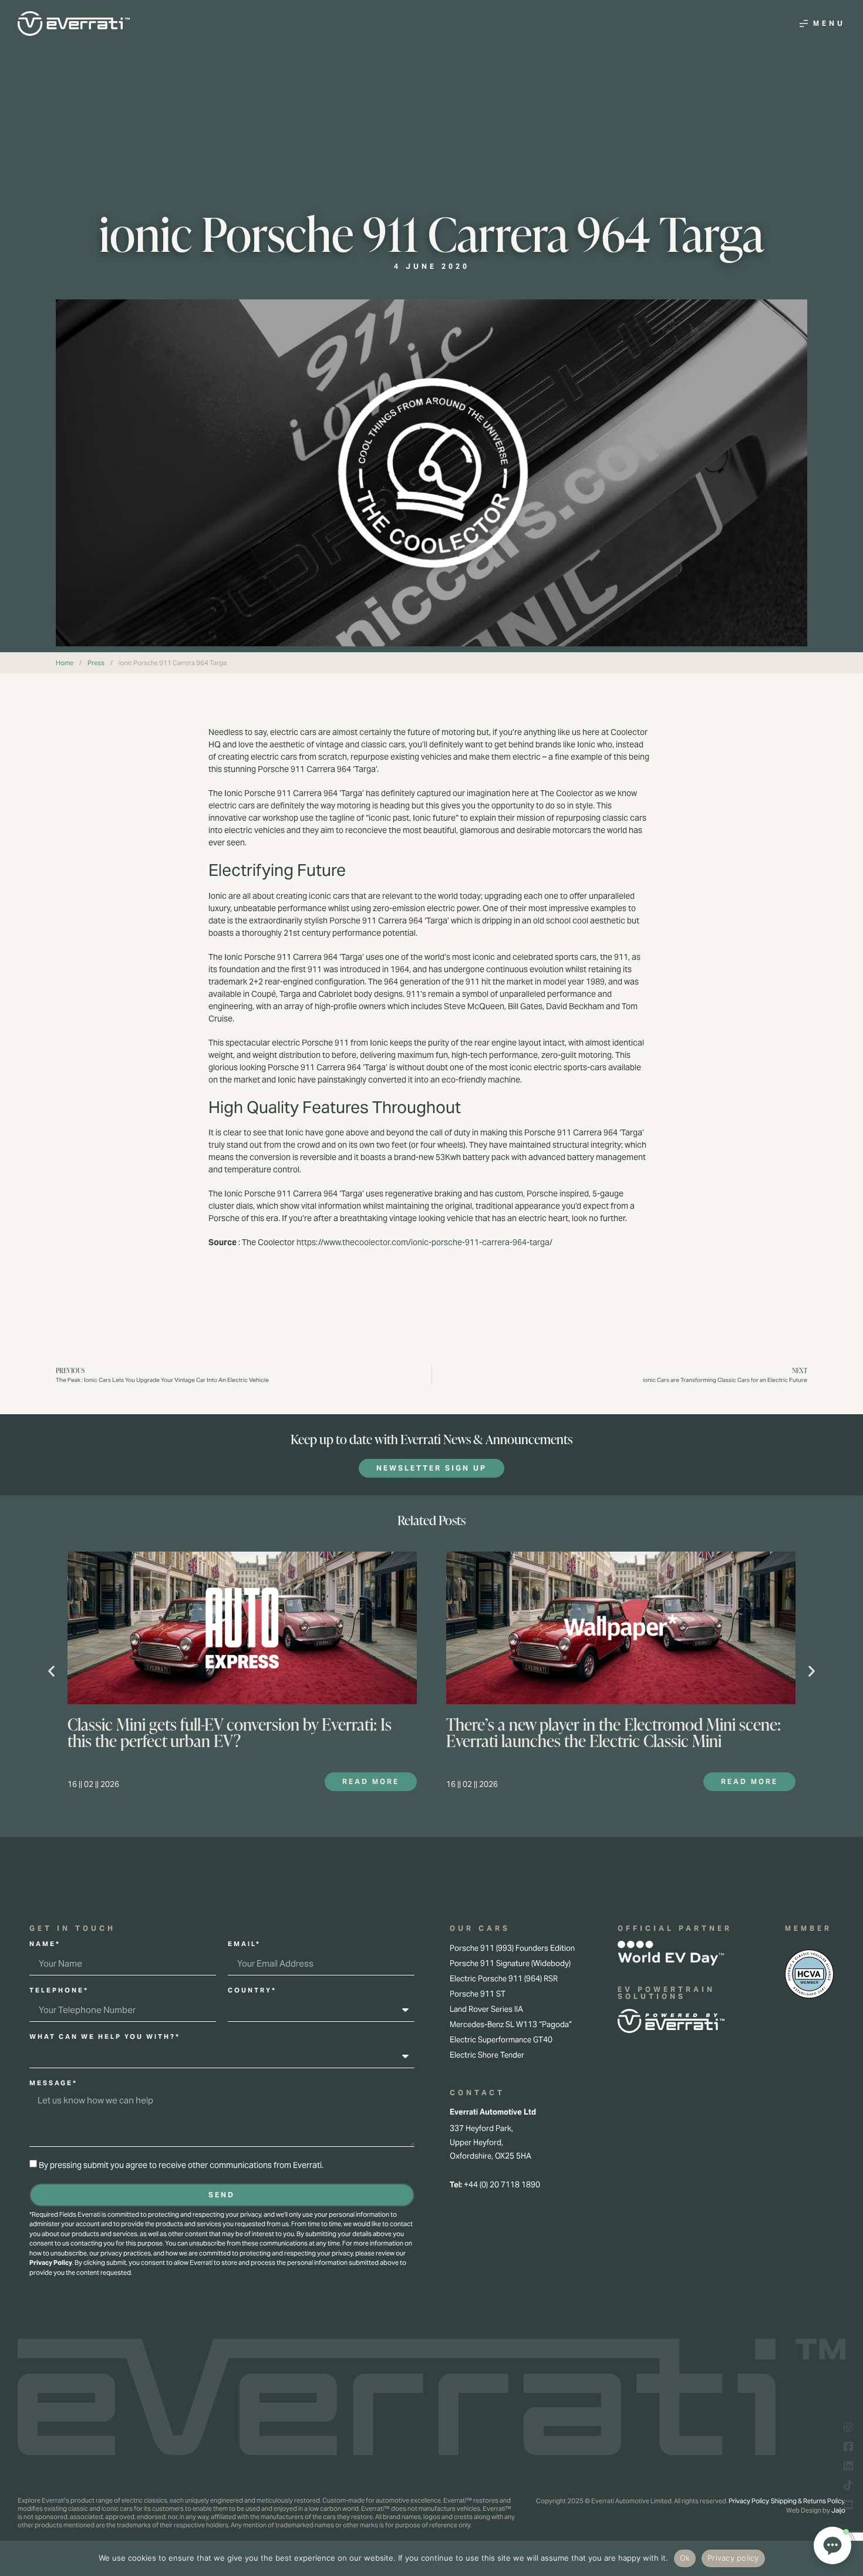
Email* (244, 1944)
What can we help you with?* (105, 2037)
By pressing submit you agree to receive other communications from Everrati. (181, 2165)
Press (96, 663)
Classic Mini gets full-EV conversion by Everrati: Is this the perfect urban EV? (230, 1732)
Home (65, 663)
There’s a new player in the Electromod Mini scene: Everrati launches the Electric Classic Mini (613, 1732)
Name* (45, 1944)
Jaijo (838, 2510)
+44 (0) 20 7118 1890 (502, 2185)
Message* (53, 2083)
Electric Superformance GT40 (501, 2040)
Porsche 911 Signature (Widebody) (510, 1963)
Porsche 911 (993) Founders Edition (512, 1948)
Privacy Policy (51, 2263)
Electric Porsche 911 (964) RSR (504, 1979)
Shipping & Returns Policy (808, 2501)
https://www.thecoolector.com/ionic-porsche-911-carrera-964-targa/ (424, 1242)
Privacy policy (733, 2558)
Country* (252, 1991)
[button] (51, 1670)
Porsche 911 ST (478, 1994)
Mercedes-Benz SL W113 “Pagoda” (511, 2024)
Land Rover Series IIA (486, 2009)
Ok (685, 2558)
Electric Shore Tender (487, 2055)
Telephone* (59, 1991)
